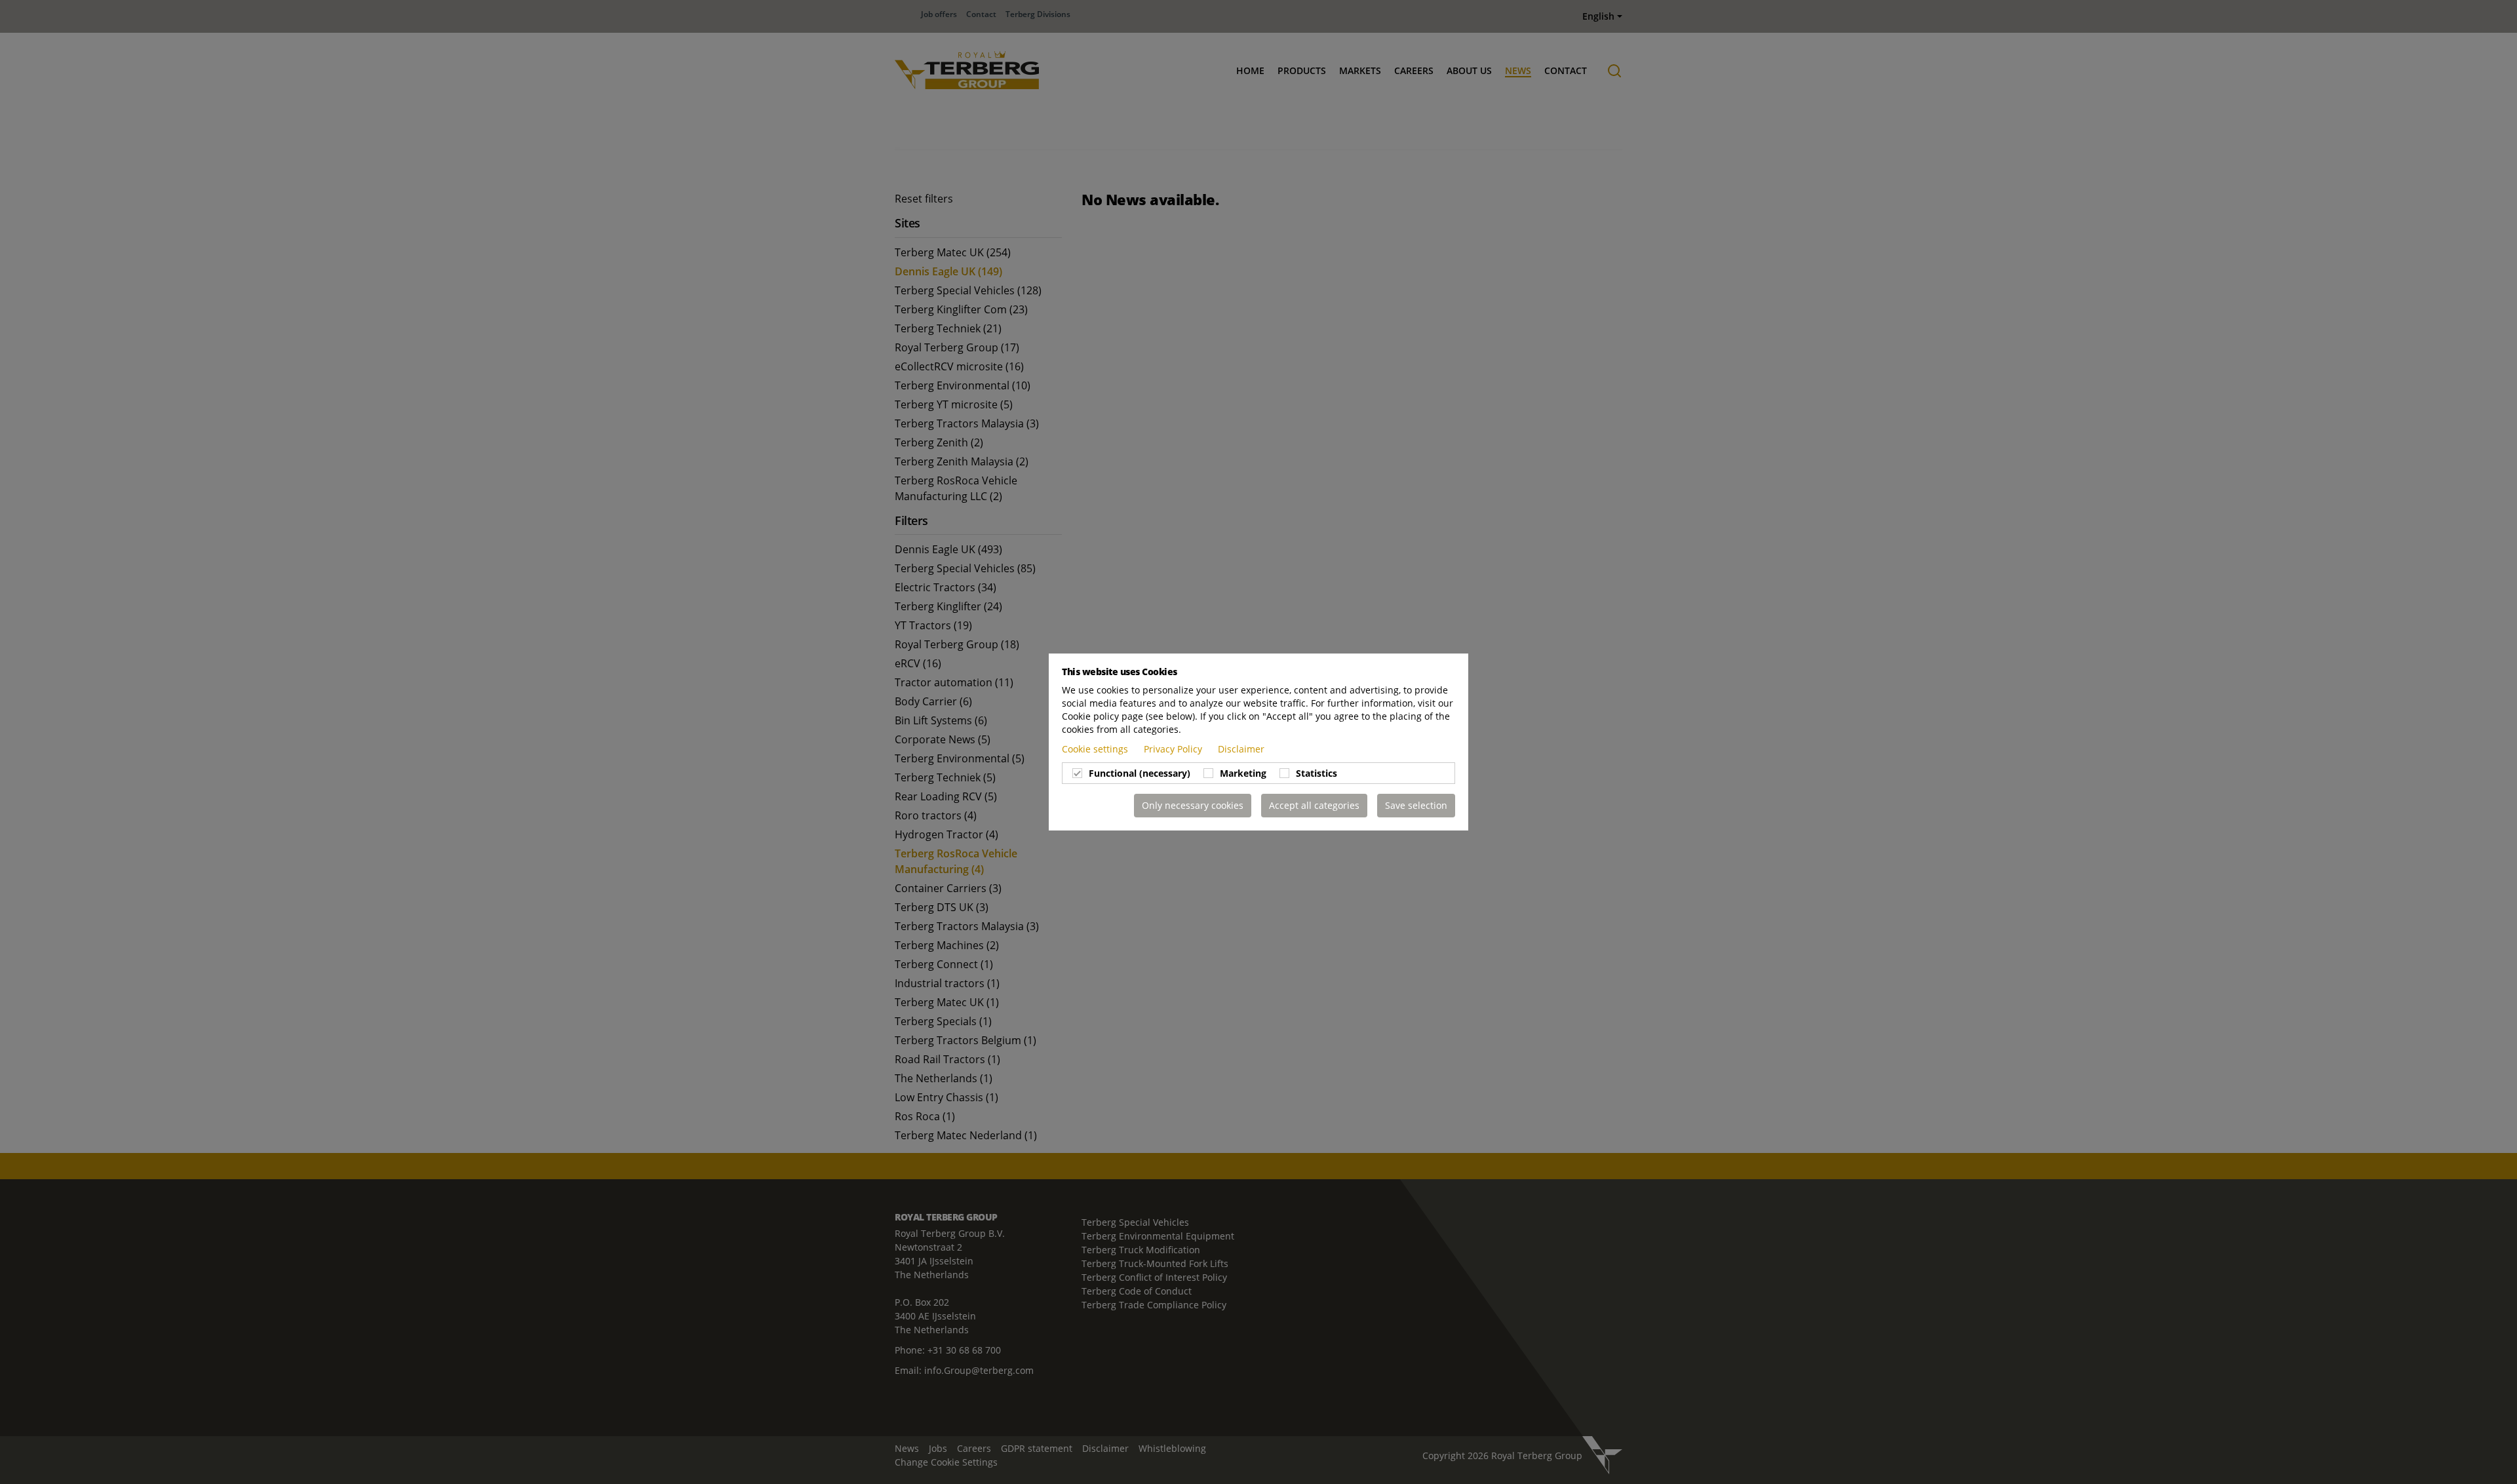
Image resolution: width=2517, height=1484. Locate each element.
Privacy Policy (1174, 749)
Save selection (1416, 805)
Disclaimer (1241, 749)
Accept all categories (1314, 805)
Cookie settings (1096, 749)
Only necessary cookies (1193, 805)
